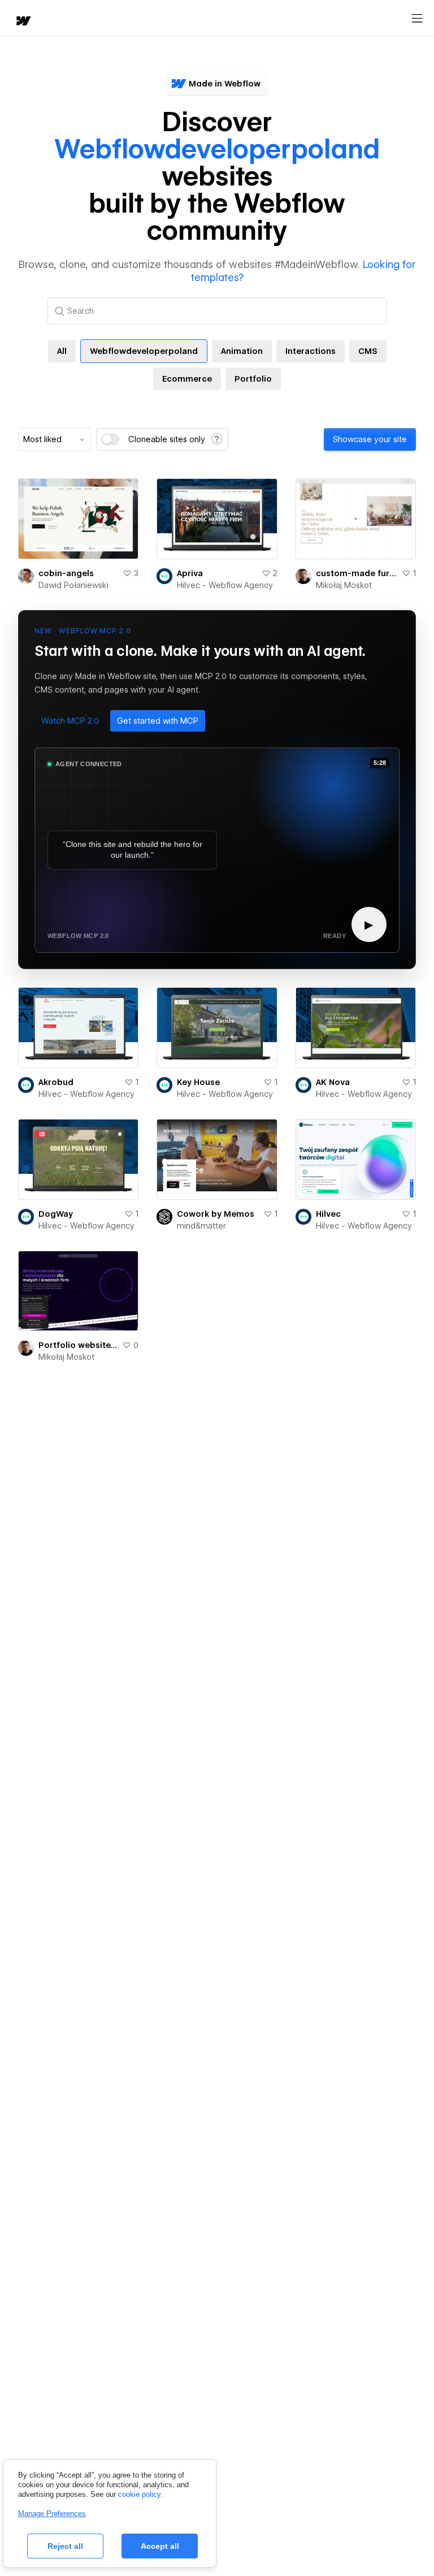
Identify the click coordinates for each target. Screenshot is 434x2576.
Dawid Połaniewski (73, 585)
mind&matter (201, 1226)
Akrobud (56, 1082)
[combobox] (55, 439)
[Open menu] (417, 19)
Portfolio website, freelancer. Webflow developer (78, 1345)
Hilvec (328, 1214)
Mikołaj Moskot (344, 585)
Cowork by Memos (216, 1214)
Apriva (190, 573)
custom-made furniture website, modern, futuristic (357, 573)
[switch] (110, 439)
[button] (70, 721)
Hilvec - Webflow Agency (225, 585)
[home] (23, 22)
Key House (198, 1082)
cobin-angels (66, 573)
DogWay (56, 1214)
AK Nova (333, 1082)
